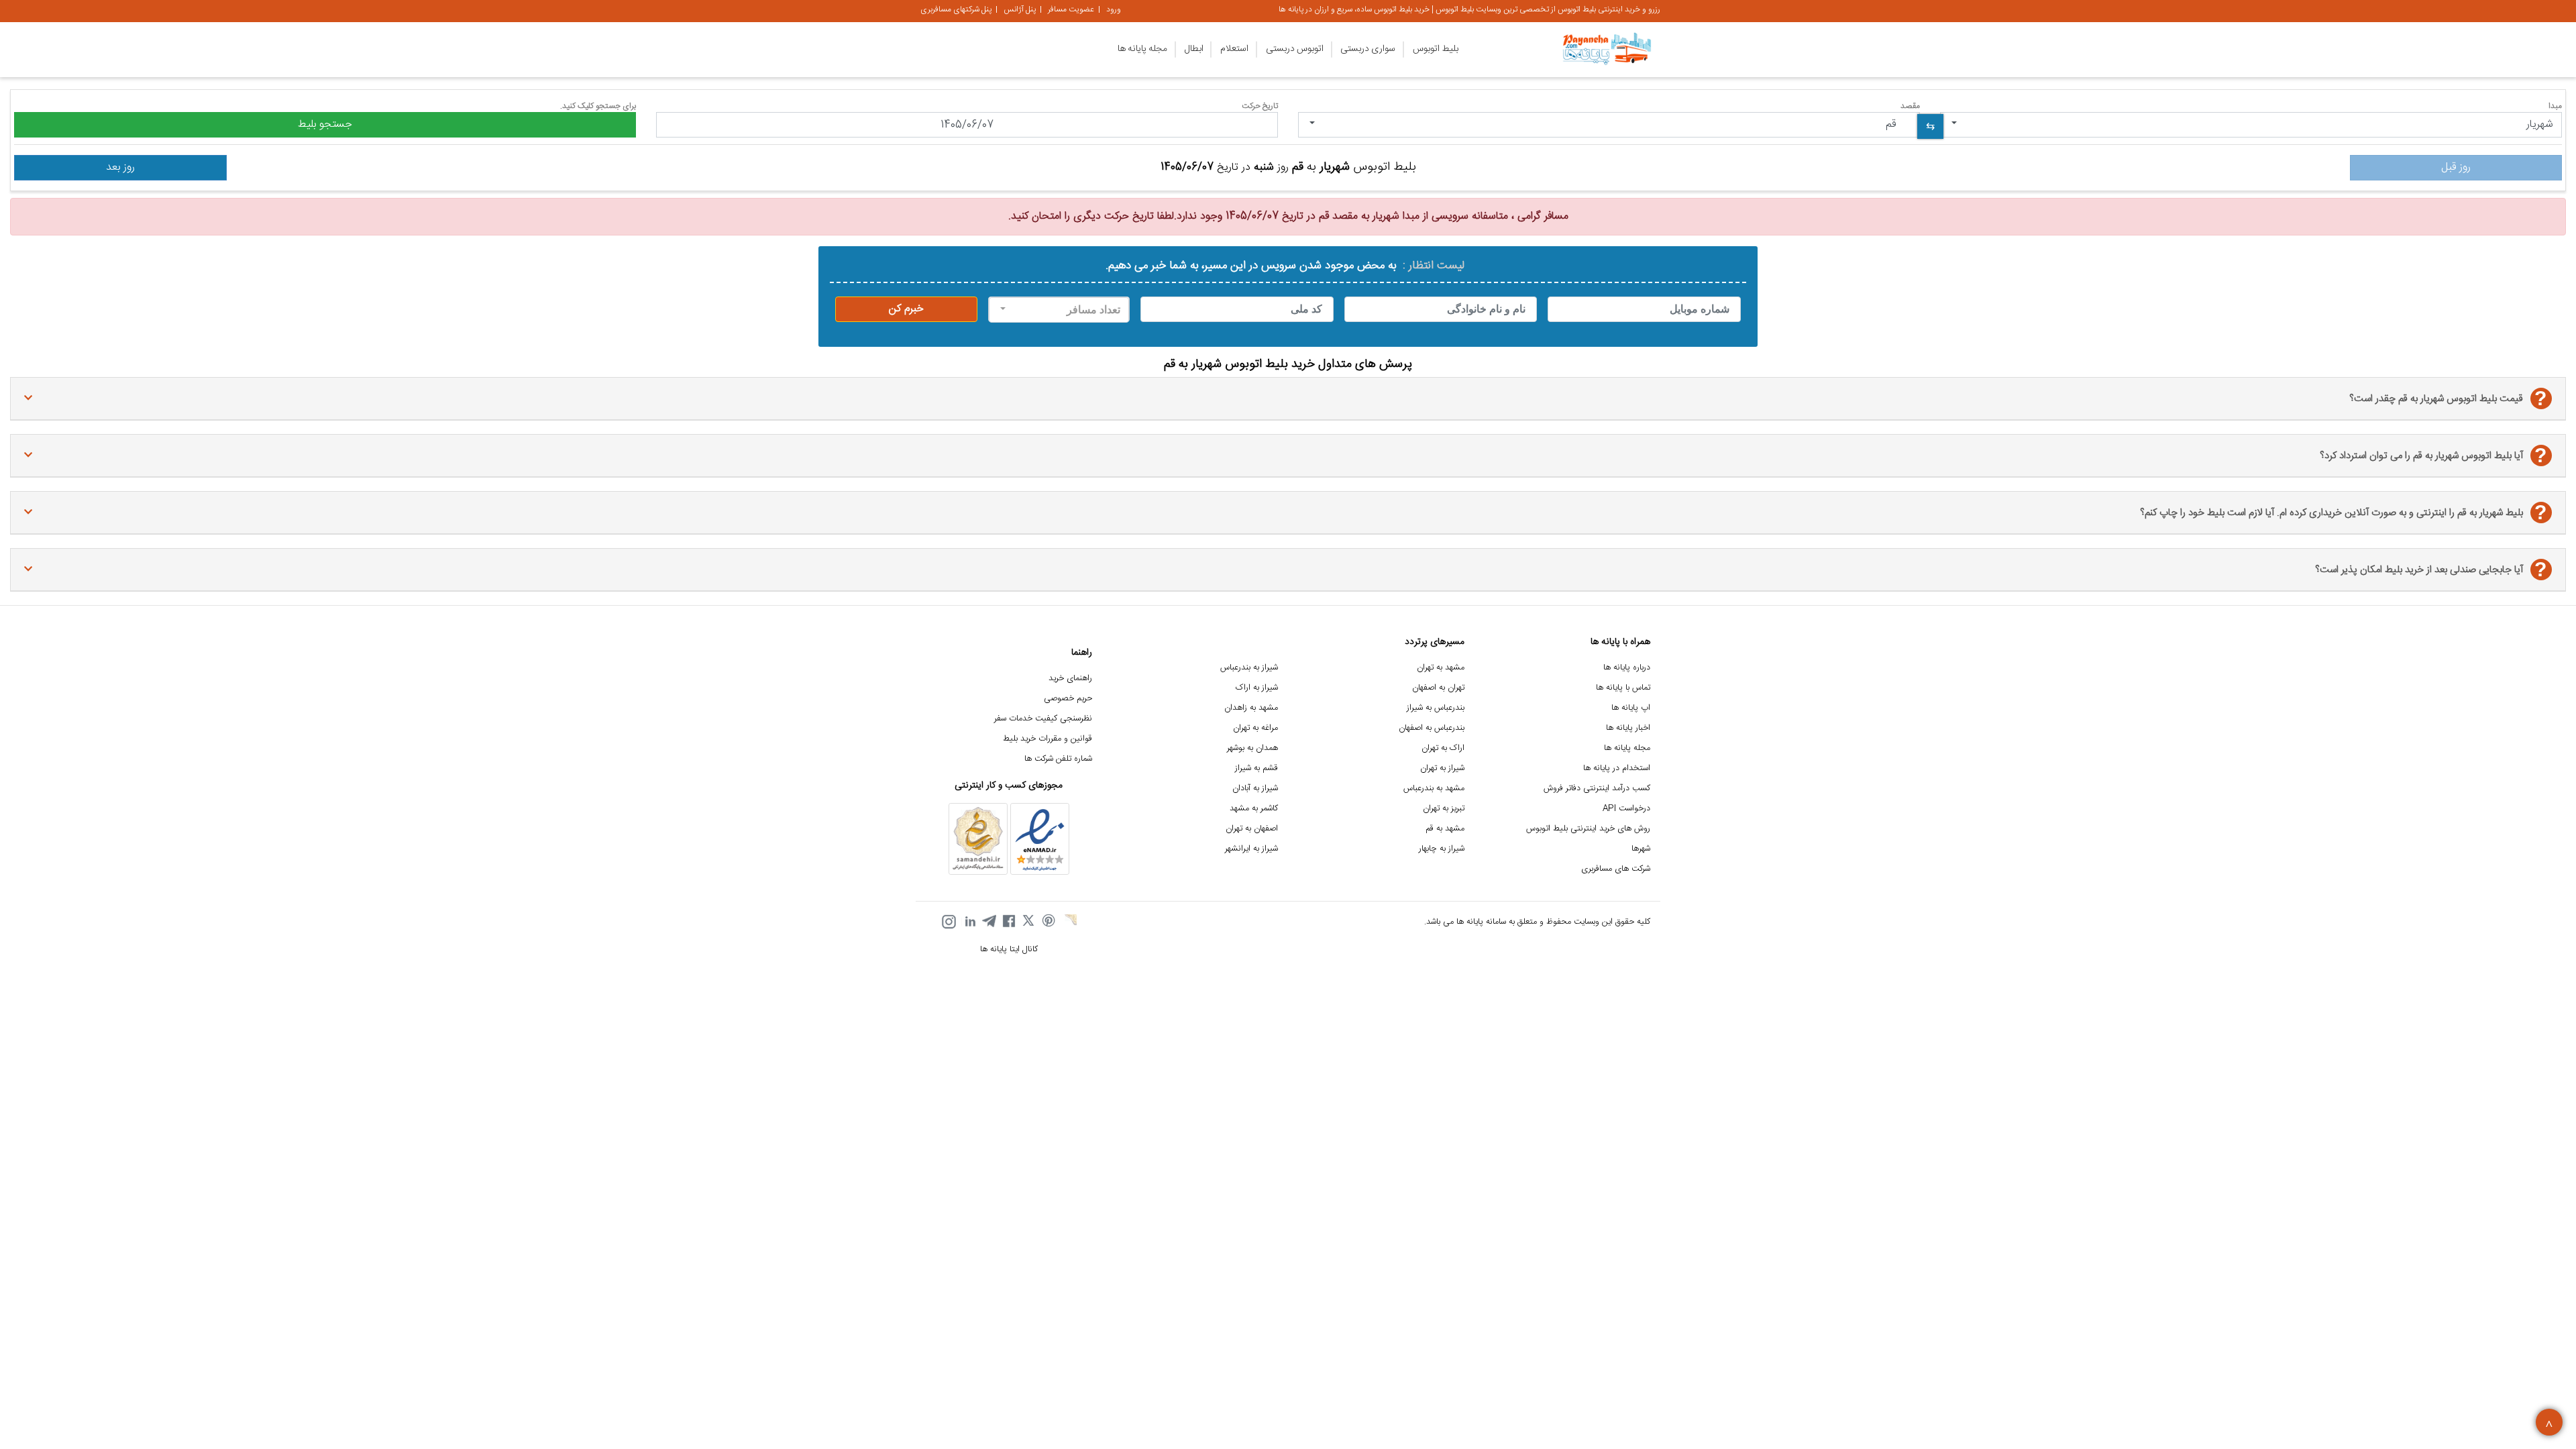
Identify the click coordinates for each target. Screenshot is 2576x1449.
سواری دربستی (1368, 49)
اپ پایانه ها (1631, 708)
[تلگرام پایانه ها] (989, 922)
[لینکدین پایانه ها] (969, 922)
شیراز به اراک (1257, 688)
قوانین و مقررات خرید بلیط (1048, 739)
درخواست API (1626, 809)
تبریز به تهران (1444, 809)
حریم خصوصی (1068, 699)
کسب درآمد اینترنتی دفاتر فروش (1597, 789)
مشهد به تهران (1441, 668)
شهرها (1641, 849)
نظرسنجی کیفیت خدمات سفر (1043, 719)
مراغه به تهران (1255, 728)
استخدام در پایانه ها (1617, 768)
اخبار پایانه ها (1628, 728)
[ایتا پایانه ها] (1069, 922)
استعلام (1234, 49)
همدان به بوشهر (1252, 748)
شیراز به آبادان (1255, 789)
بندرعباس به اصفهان (1432, 728)
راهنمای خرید (1070, 679)
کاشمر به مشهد (1254, 809)
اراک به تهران (1443, 748)
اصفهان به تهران (1252, 829)
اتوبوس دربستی (1295, 49)
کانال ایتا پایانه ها (1009, 950)
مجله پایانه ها (1142, 49)
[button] (2251, 125)
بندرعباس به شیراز (1436, 708)
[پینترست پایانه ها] (1049, 922)
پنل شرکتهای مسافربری (956, 9)
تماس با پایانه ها (1623, 688)
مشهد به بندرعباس (1434, 789)
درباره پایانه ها (1627, 668)
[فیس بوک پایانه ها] (1009, 922)
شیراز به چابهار (1442, 849)
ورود (1114, 9)
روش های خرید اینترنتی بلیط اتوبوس (1588, 829)
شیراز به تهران (1442, 768)
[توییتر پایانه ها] (1029, 922)
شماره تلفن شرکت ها (1058, 759)
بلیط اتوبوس (1436, 49)
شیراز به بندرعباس (1249, 668)
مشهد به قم (1445, 829)
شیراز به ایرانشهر (1251, 849)
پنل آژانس (1020, 9)
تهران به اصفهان (1438, 688)
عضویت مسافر (1071, 9)
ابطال (1194, 49)
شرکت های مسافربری (1616, 869)
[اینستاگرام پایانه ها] (949, 922)
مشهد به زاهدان (1251, 708)
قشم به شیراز (1256, 768)
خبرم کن (906, 309)
